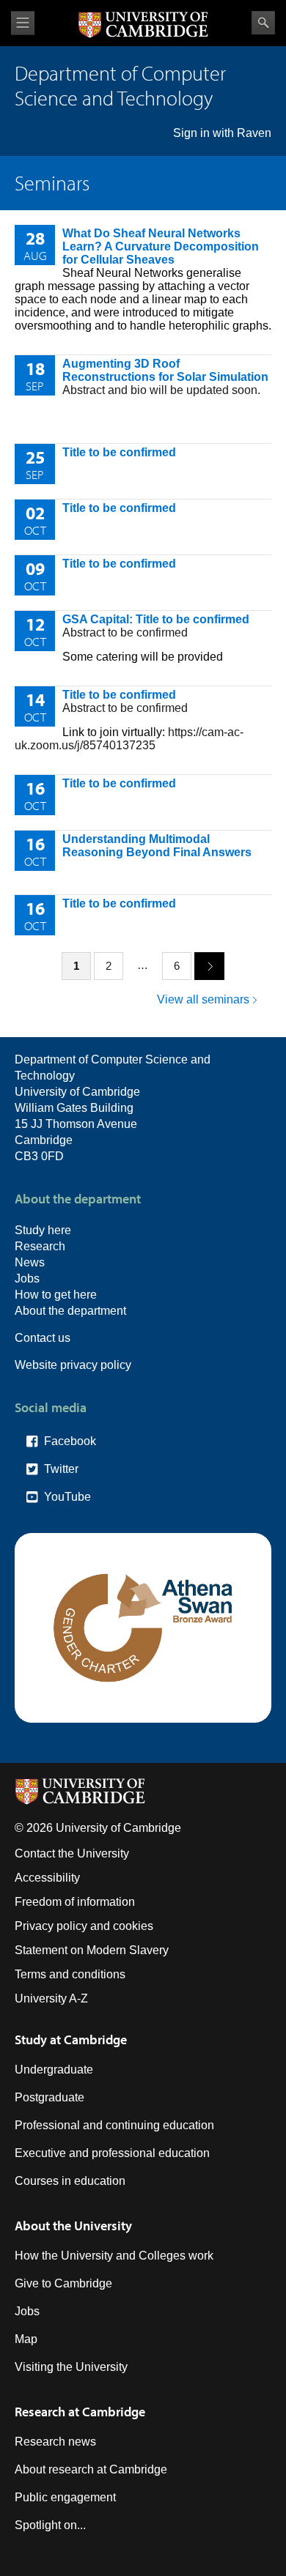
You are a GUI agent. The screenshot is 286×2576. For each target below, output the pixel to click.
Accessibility (47, 1878)
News (30, 1262)
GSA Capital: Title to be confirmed (156, 619)
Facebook (70, 1441)
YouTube (67, 1497)
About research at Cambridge (91, 2469)
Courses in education (70, 2181)
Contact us (43, 1338)
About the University (73, 2226)
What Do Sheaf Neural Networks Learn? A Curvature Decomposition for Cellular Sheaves (161, 246)
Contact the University (72, 1853)
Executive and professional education (112, 2153)
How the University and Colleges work (114, 2256)
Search (263, 23)
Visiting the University (71, 2367)
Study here (43, 1230)
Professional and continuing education (114, 2125)
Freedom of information (75, 1902)
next (209, 966)
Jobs (27, 1278)
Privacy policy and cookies (84, 1926)
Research (40, 1246)
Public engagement (65, 2497)
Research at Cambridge (80, 2412)
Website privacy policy (73, 1365)
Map (26, 2339)
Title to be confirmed (119, 452)
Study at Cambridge (71, 2039)
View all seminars (203, 999)
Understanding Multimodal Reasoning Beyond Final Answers (157, 846)
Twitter (61, 1469)
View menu (23, 23)
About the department (70, 1311)
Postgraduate (49, 2097)
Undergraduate (54, 2070)
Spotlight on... (50, 2525)
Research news (55, 2442)
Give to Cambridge (63, 2283)
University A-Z (51, 1998)
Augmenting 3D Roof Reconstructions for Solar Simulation (165, 370)
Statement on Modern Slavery (92, 1950)
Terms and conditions (70, 1974)
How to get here (56, 1295)
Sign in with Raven (222, 133)
